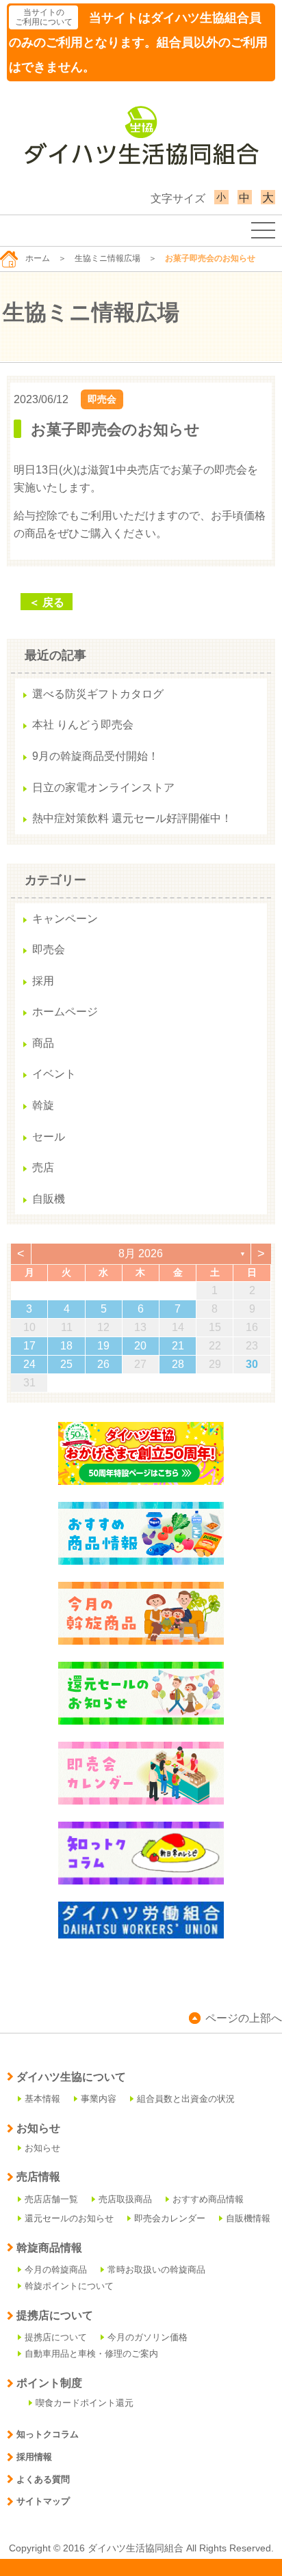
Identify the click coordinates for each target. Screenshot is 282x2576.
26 (103, 1364)
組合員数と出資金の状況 (186, 2099)
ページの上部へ (244, 2018)
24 (29, 1364)
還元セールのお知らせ (69, 2218)
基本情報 (42, 2099)
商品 (43, 1043)
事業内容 (99, 2099)
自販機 (49, 1199)
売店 (43, 1167)
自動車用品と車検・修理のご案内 (91, 2354)
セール (49, 1137)
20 (140, 1346)
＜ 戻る (47, 602)
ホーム (38, 258)
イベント (54, 1074)
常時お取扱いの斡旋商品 (156, 2270)
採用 (43, 981)
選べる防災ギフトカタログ (98, 694)
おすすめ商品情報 (208, 2199)
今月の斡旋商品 (56, 2270)
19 (103, 1346)
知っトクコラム (48, 2434)
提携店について (56, 2337)
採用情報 (34, 2457)
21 (178, 1346)
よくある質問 (43, 2479)
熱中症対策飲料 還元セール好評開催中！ (132, 818)
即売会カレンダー (170, 2218)
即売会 (102, 399)
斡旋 (43, 1105)
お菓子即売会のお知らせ (115, 429)
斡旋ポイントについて (69, 2286)
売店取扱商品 (125, 2199)
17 (29, 1346)
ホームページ (65, 1012)
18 (66, 1346)
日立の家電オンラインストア (103, 787)
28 (178, 1364)
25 (66, 1364)
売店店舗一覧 (51, 2199)
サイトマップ (43, 2501)
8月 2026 (141, 1253)
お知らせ (42, 2148)
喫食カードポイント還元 (85, 2403)
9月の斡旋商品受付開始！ (95, 756)
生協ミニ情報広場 (107, 258)
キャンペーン (65, 919)
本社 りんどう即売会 (83, 725)
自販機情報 (248, 2218)
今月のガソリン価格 (148, 2337)
